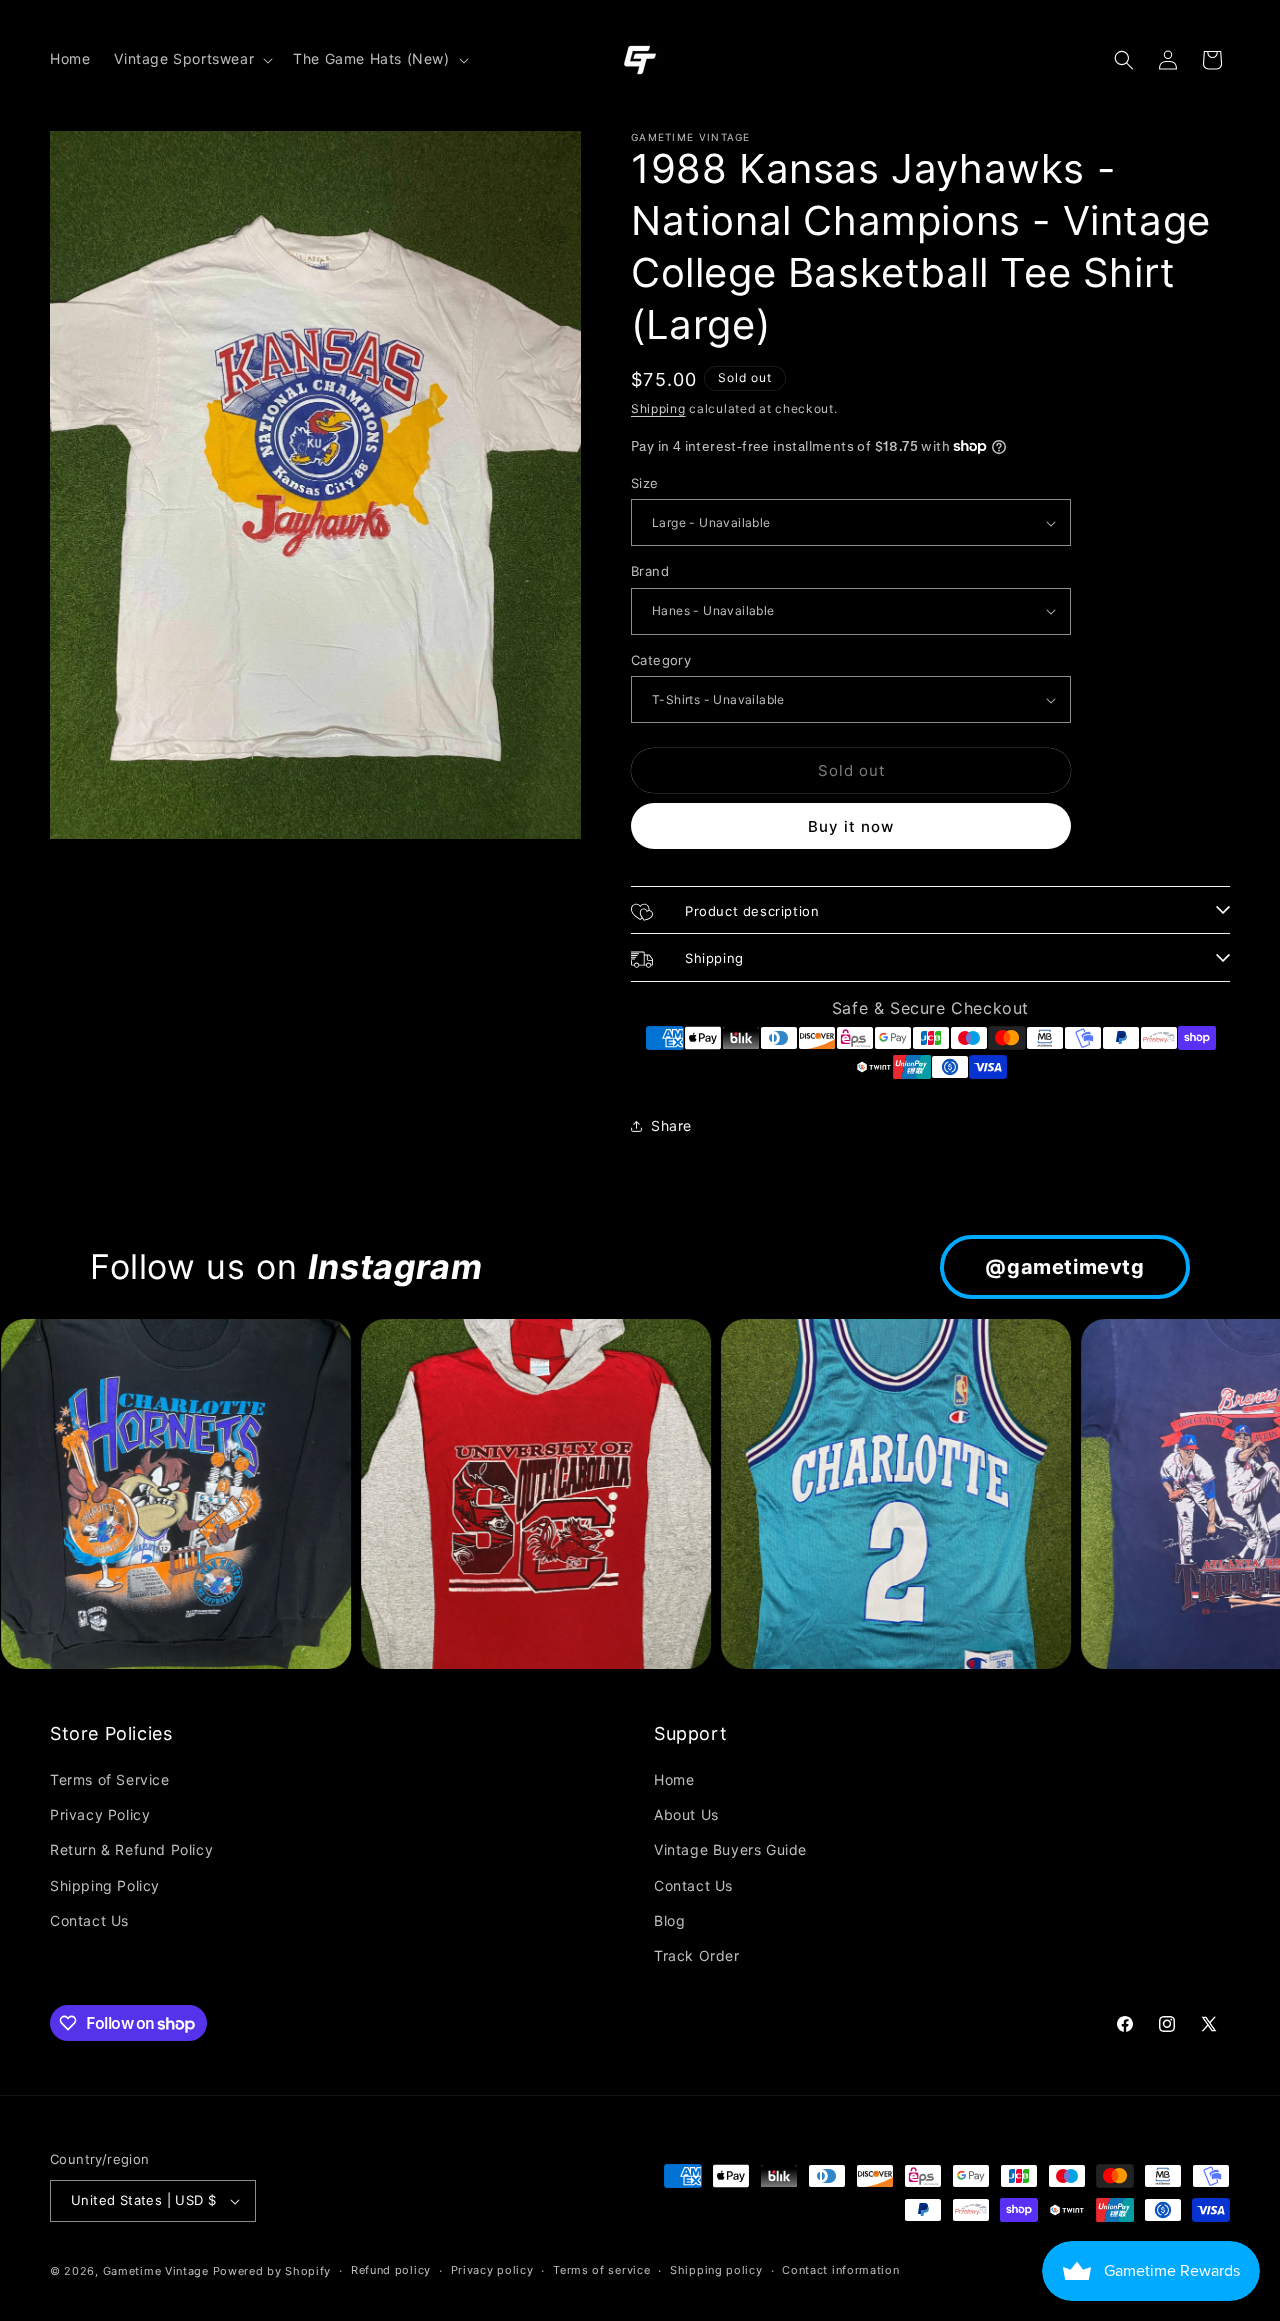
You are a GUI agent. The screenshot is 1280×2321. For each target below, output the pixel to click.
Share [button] (671, 1125)
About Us (686, 1814)
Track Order (697, 1955)
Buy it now (851, 826)
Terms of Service (110, 1779)
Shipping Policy (105, 1885)
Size (645, 483)
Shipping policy (716, 2270)
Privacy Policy (100, 1814)
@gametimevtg (1064, 1267)
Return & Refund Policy (131, 1849)
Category (661, 660)
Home (674, 1779)
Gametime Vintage (156, 2271)
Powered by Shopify (272, 2271)
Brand (650, 571)
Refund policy (391, 2270)
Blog (669, 1920)
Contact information (840, 2270)
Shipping (658, 408)
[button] (191, 59)
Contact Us (89, 1920)
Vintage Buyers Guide (730, 1849)
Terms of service (601, 2270)
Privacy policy (492, 2270)
